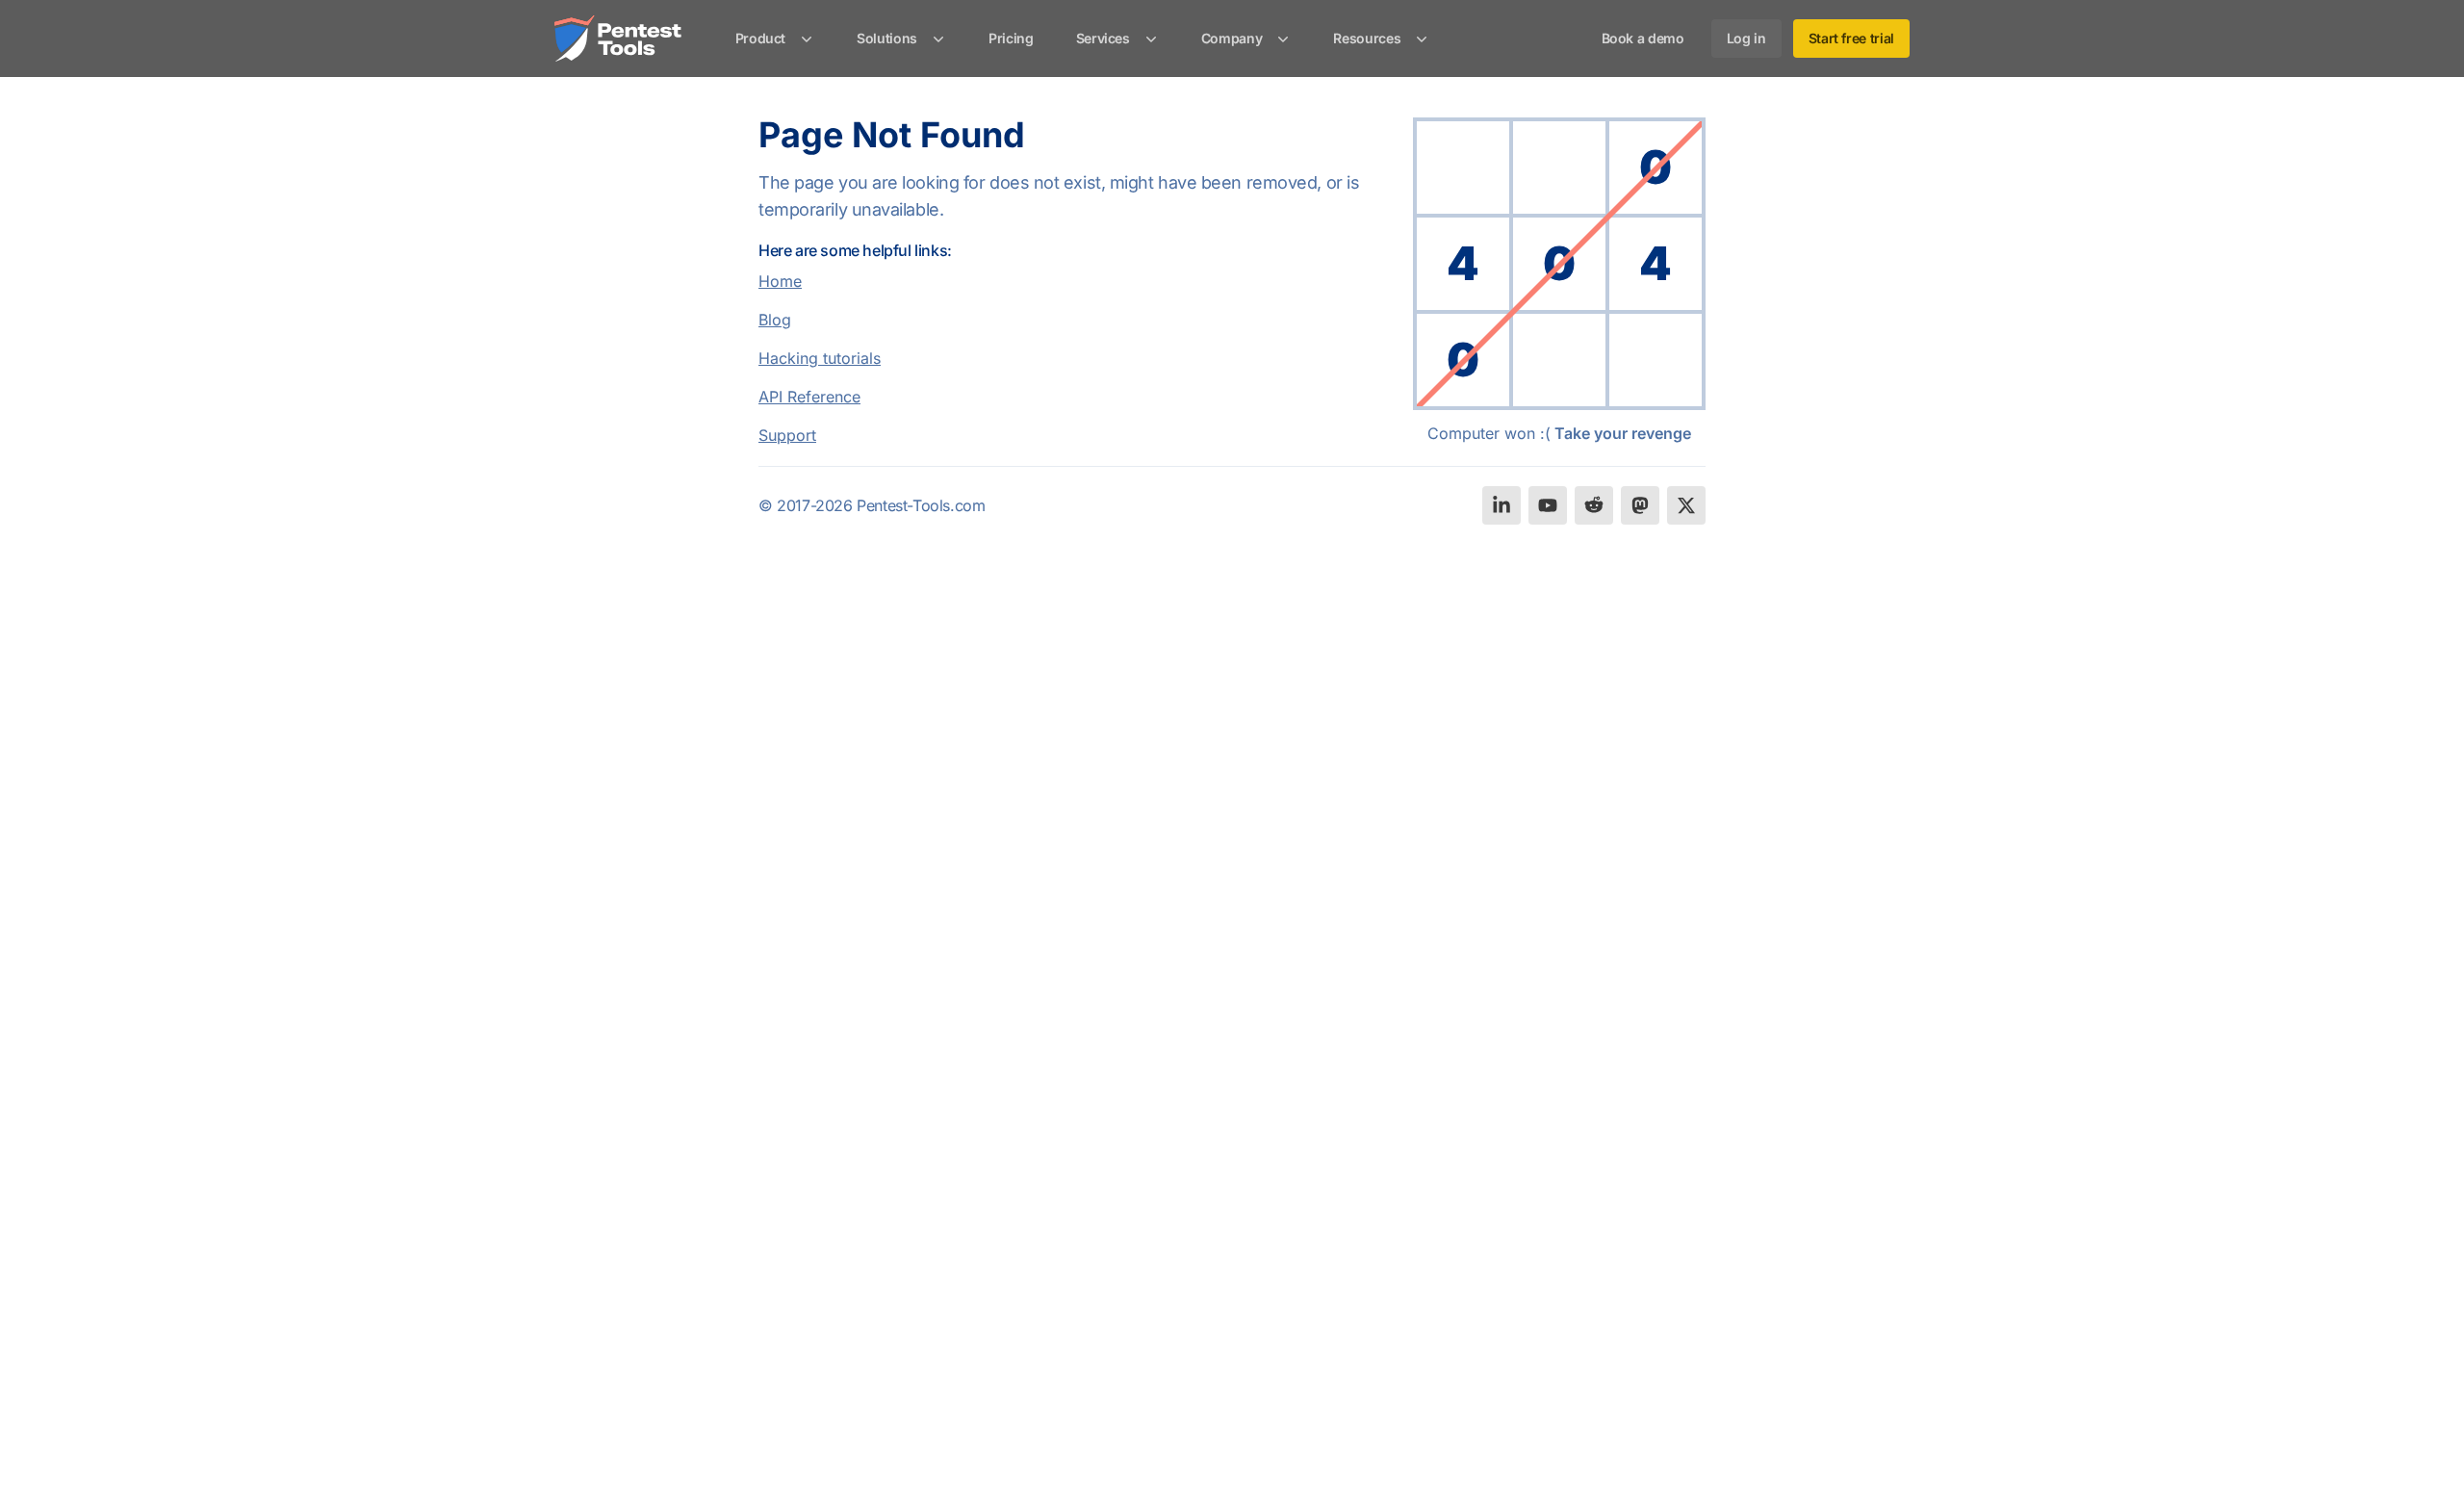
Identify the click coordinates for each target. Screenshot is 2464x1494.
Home (780, 281)
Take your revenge (1623, 433)
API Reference (809, 397)
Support (787, 435)
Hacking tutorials (820, 358)
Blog (775, 320)
